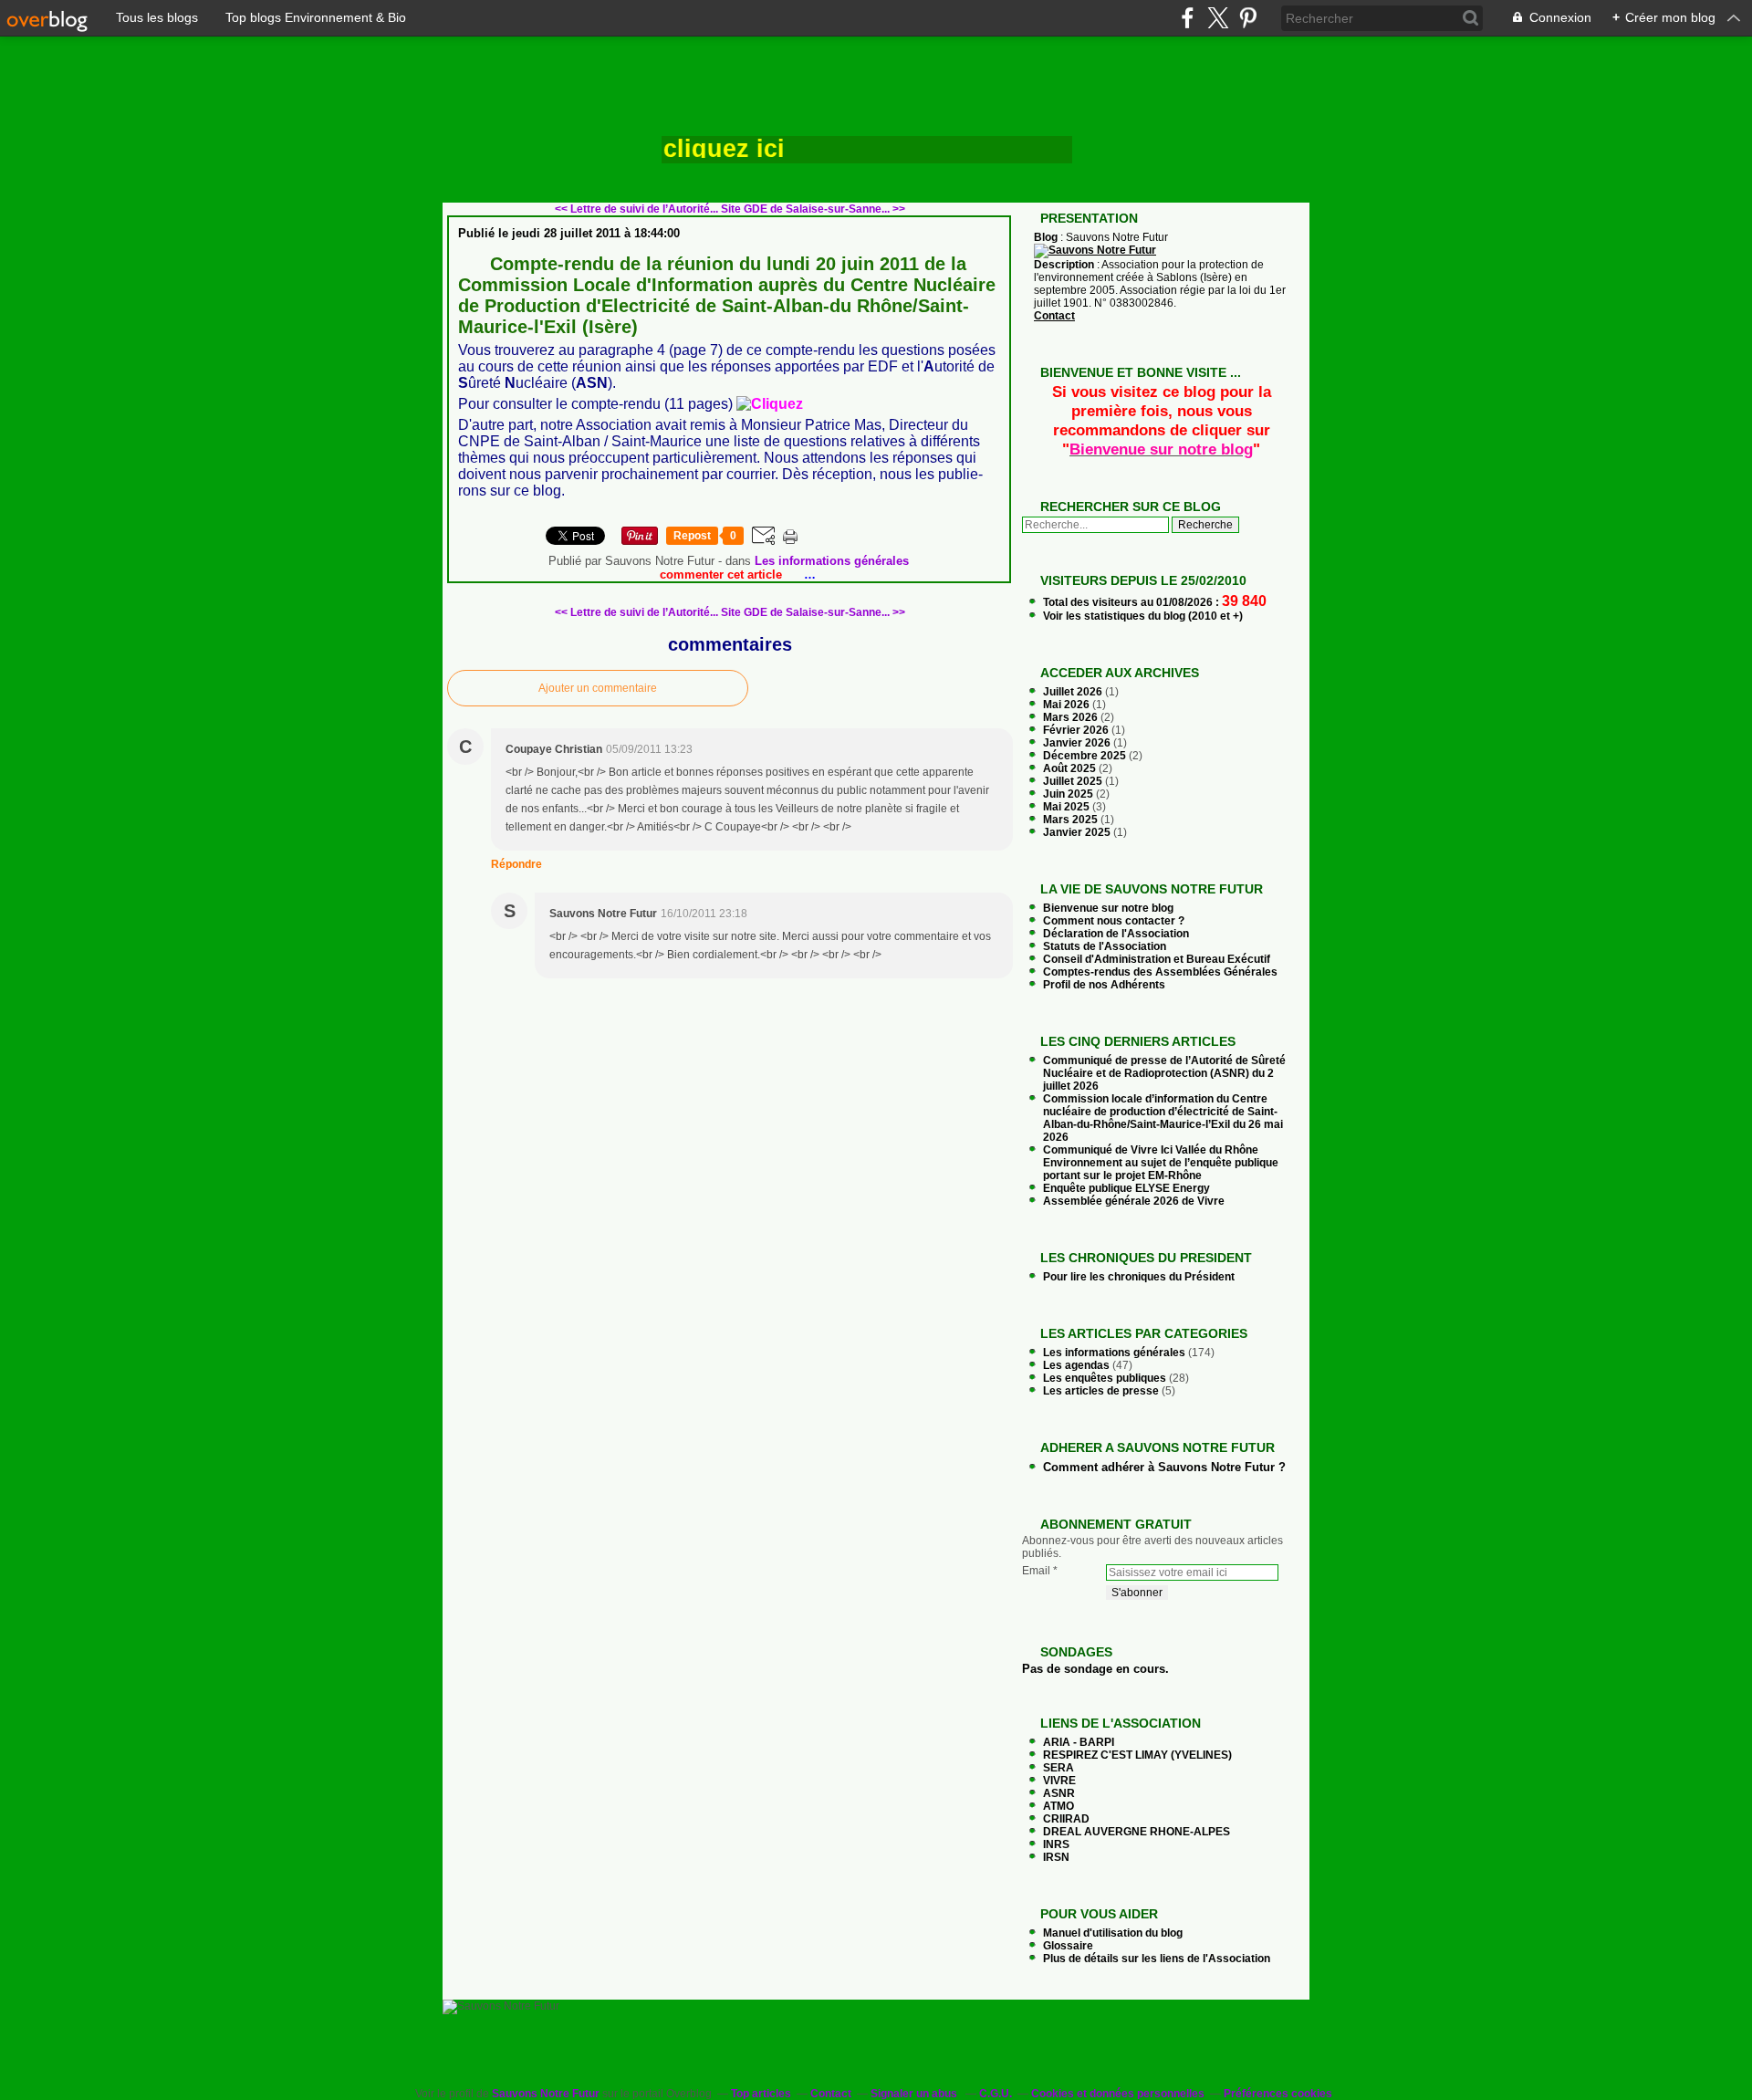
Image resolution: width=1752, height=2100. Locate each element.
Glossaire (1068, 1946)
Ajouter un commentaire (598, 688)
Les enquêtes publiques (1105, 1378)
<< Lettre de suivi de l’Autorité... (636, 209)
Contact (1054, 316)
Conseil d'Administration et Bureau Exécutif (1157, 959)
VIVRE (1059, 1781)
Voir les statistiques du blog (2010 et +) (1143, 616)
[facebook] (1188, 18)
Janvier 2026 (1078, 743)
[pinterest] (1248, 18)
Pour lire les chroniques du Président (1139, 1277)
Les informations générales (832, 561)
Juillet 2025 (1074, 781)
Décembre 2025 (1086, 756)
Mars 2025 (1072, 820)
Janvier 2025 (1078, 832)
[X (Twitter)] (1218, 18)
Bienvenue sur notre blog (1108, 908)
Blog (1046, 237)
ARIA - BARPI (1079, 1742)
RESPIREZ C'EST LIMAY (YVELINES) (1137, 1755)
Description (1065, 265)
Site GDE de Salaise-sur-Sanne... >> (813, 209)
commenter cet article (723, 575)
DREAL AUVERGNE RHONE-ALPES (1137, 1832)
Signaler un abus (915, 2094)
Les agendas (1076, 1365)
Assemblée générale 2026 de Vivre (1134, 1201)
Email (1036, 1571)
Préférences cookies (1278, 2094)
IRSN (1056, 1857)
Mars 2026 (1072, 717)
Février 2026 (1077, 730)
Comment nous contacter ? (1114, 921)
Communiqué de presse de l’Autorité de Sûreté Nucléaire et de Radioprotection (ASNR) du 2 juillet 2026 (1164, 1073)
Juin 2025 (1069, 794)
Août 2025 (1071, 768)
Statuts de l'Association (1105, 946)
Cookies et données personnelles (1118, 2094)
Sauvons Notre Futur (546, 2094)
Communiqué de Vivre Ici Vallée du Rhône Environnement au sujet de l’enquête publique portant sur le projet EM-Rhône (1161, 1163)
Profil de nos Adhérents (1104, 985)
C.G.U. (996, 2094)
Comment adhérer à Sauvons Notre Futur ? (1164, 1467)
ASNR (1059, 1793)
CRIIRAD (1066, 1819)
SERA (1058, 1768)
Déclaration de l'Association (1116, 934)
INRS (1056, 1844)
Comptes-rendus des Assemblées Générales (1160, 972)
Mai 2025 (1068, 807)
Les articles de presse (1101, 1391)
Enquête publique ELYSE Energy (1126, 1188)
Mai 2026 (1068, 705)
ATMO (1058, 1806)
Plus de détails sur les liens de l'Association (1157, 1959)
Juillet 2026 (1074, 692)
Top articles (761, 2094)
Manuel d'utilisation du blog (1113, 1933)
